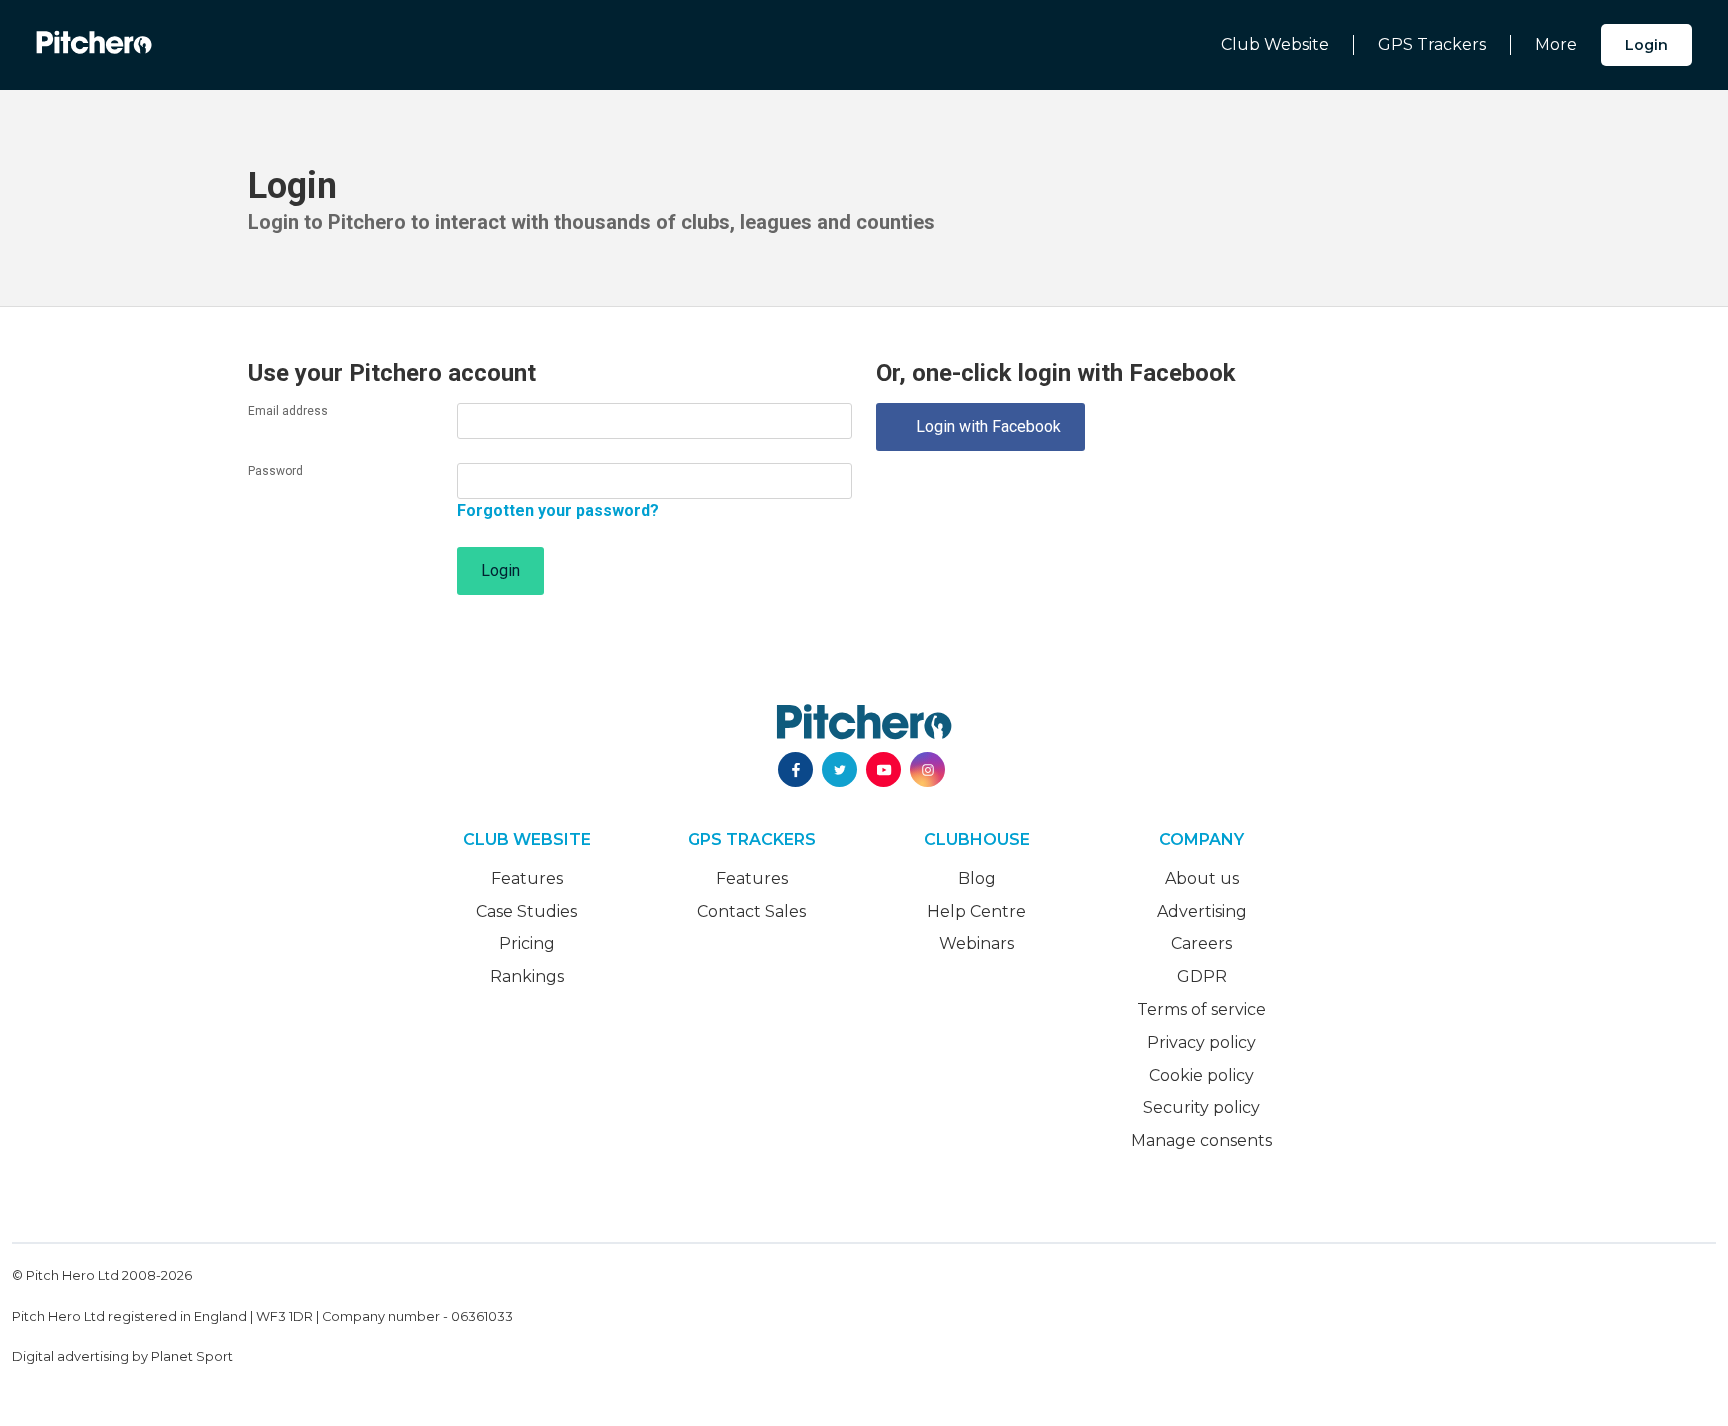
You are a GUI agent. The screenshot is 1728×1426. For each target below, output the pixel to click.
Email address (288, 411)
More (1556, 44)
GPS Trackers (1432, 44)
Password (275, 471)
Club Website (1275, 44)
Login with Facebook (980, 426)
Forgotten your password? (558, 510)
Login (1646, 45)
